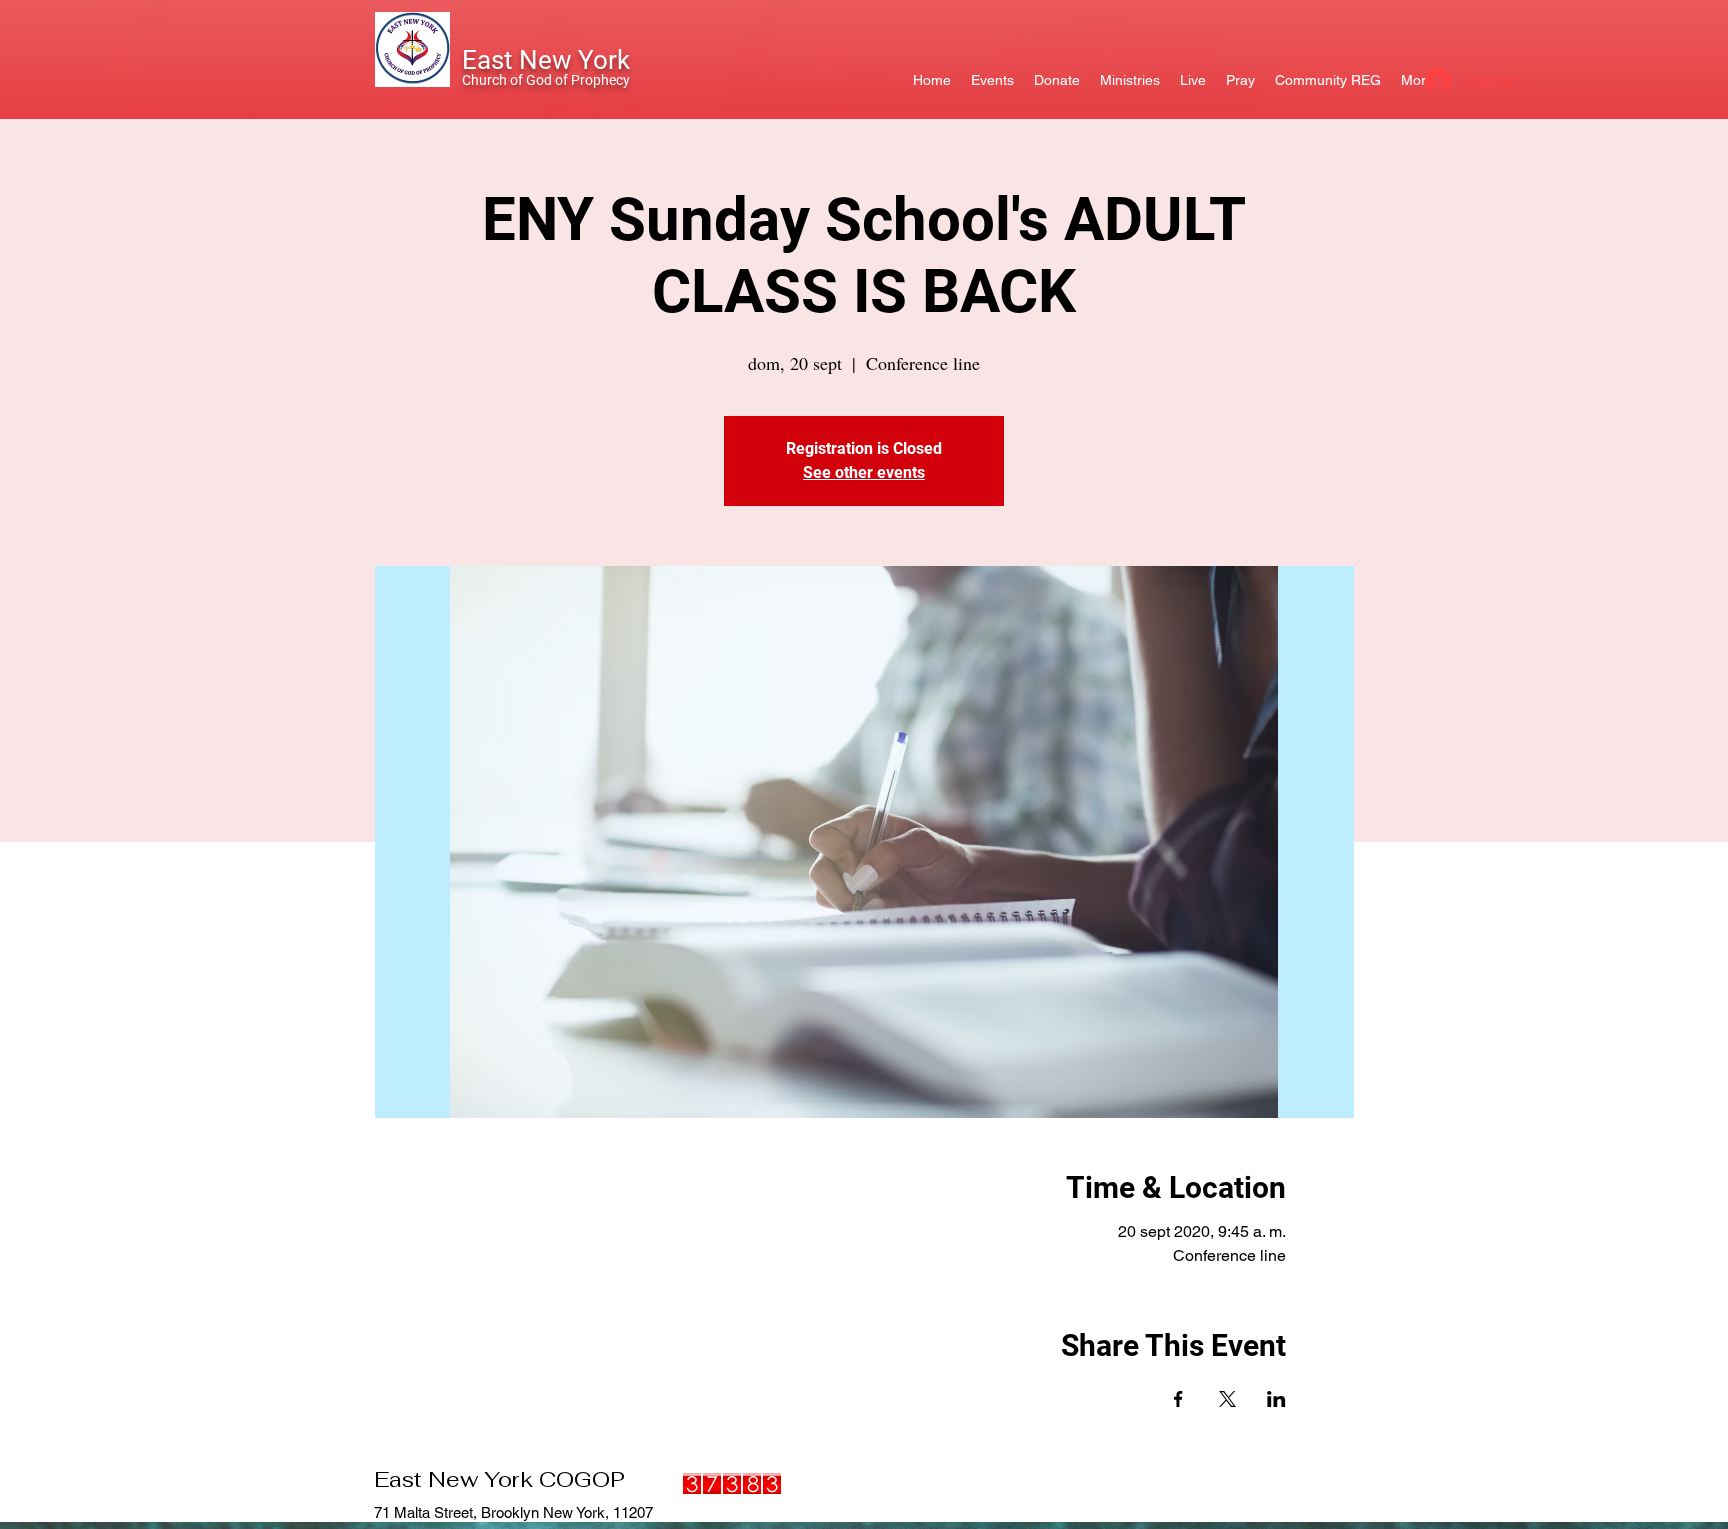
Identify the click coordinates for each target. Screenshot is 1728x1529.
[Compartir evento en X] (1227, 1399)
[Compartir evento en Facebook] (1178, 1399)
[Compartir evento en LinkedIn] (1276, 1399)
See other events (864, 472)
